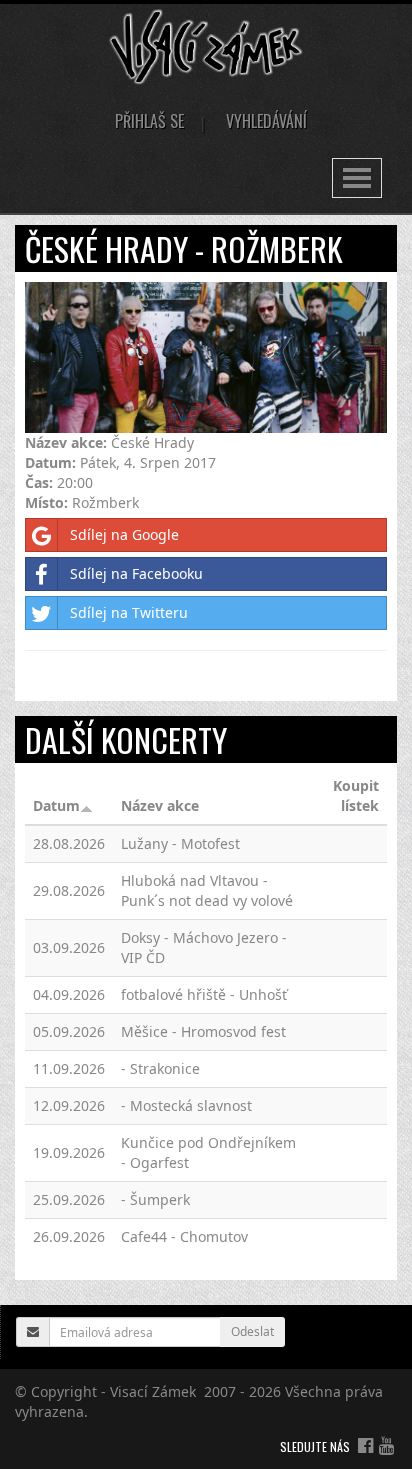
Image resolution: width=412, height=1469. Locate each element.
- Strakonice (160, 1068)
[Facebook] (365, 1445)
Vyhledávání (266, 121)
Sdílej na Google (124, 534)
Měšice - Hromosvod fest (203, 1031)
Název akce (160, 805)
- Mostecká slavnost (186, 1105)
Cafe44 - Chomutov (184, 1236)
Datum (56, 805)
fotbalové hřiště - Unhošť (204, 994)
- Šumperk (155, 1199)
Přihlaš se (149, 121)
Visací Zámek (153, 1391)
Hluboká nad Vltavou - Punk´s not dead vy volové (207, 890)
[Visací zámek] (206, 45)
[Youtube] (386, 1445)
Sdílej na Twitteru (129, 612)
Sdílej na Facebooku (136, 573)
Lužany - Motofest (180, 843)
